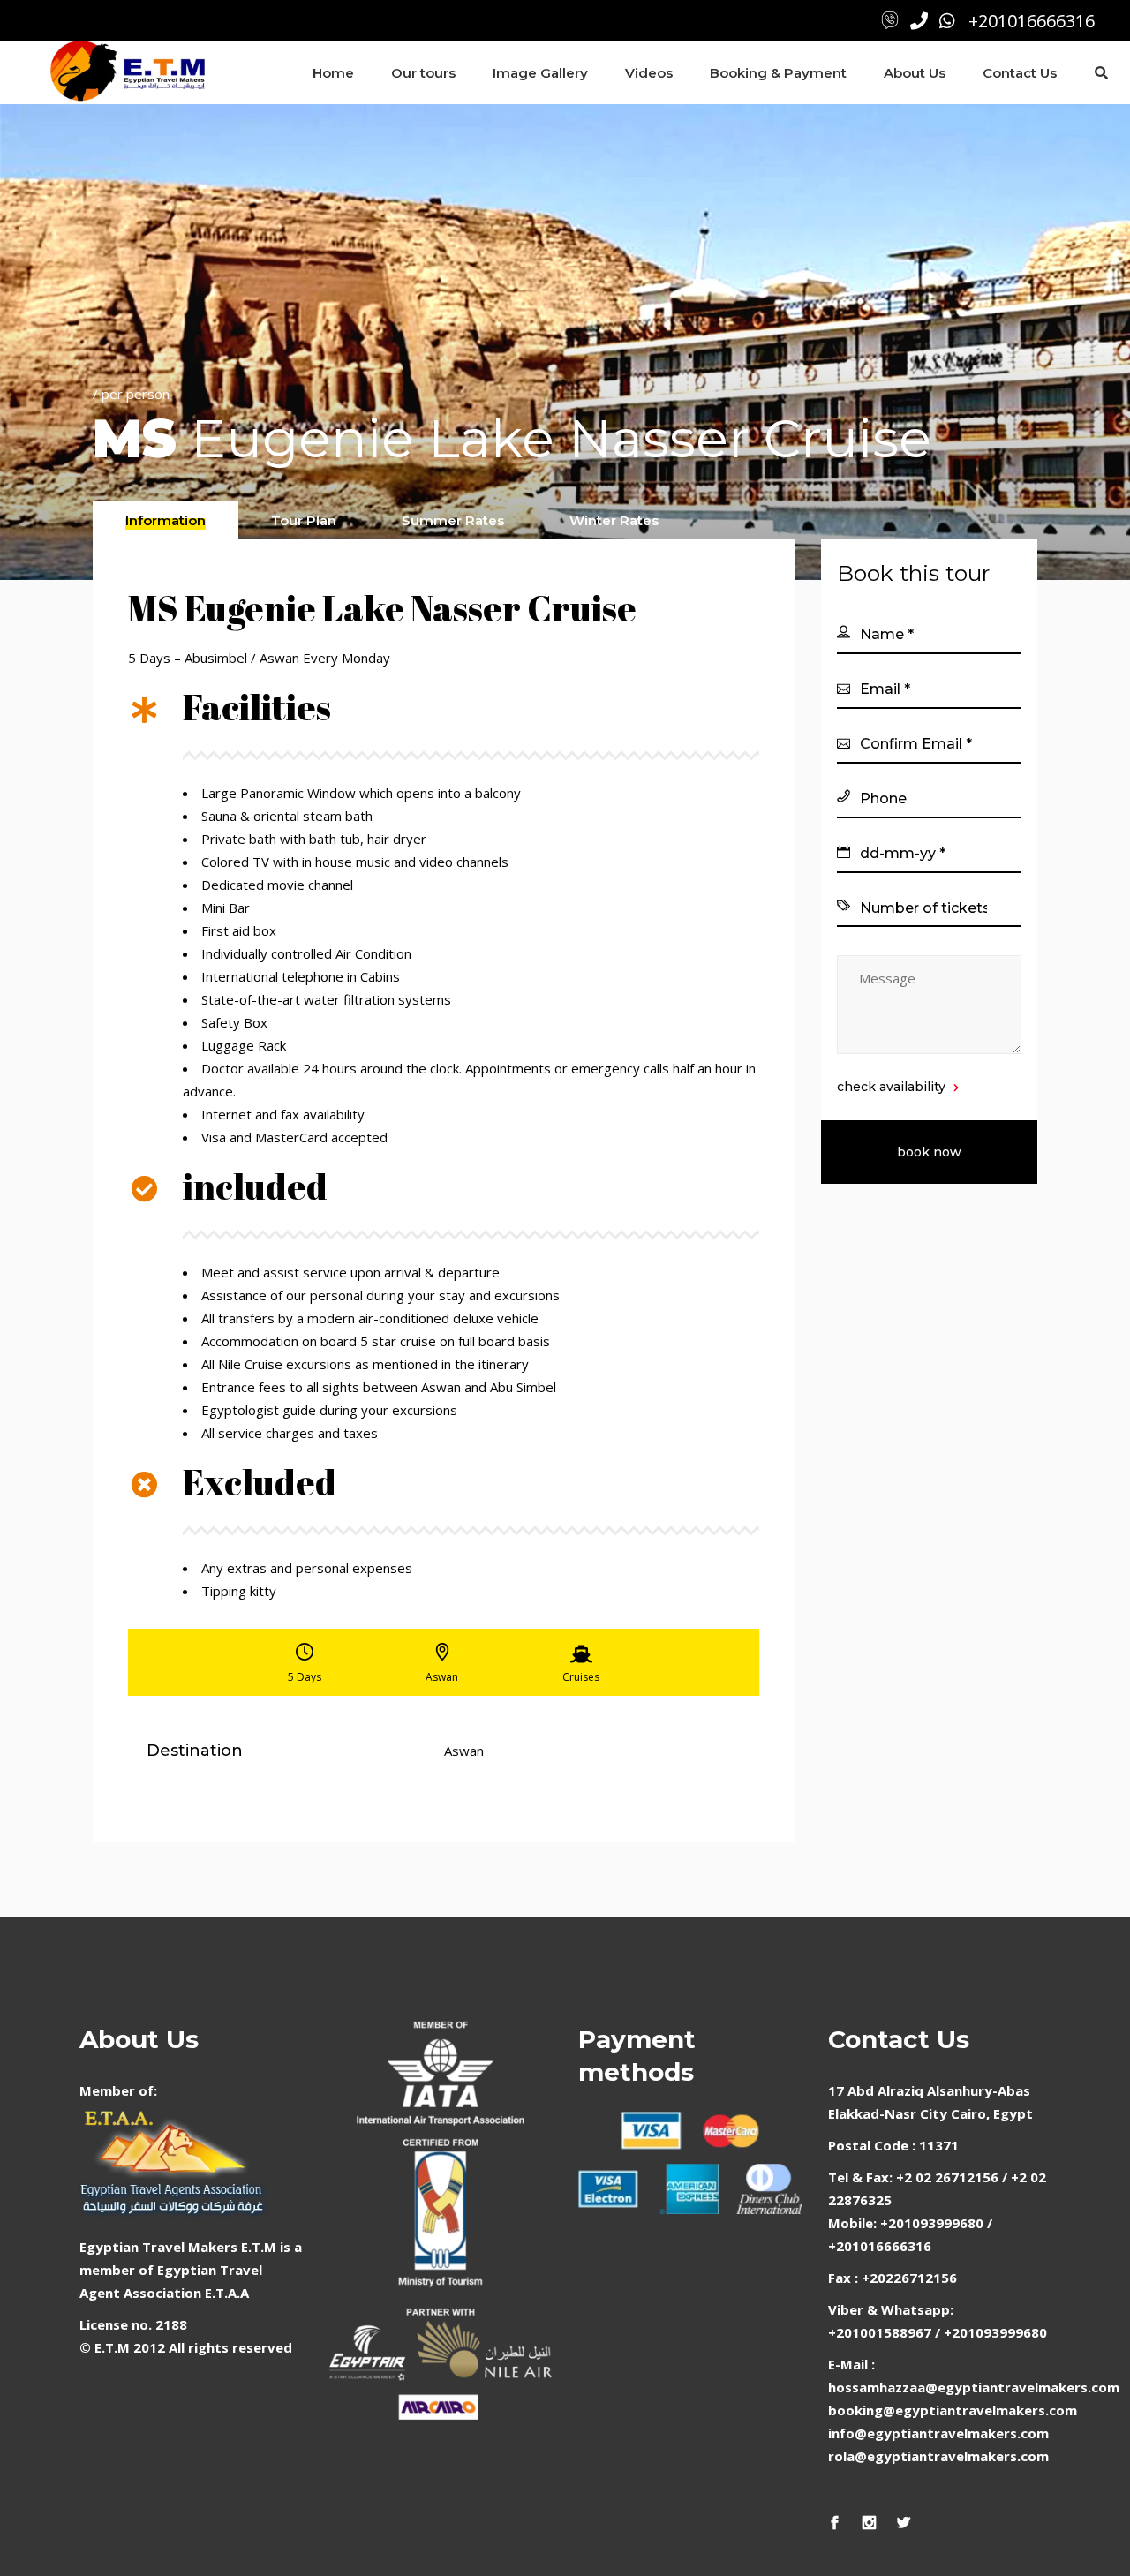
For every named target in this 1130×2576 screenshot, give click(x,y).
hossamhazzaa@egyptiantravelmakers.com (974, 2387)
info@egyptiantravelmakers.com (938, 2433)
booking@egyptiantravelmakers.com (953, 2410)
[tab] (166, 520)
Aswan (464, 1751)
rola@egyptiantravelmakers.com (938, 2456)
